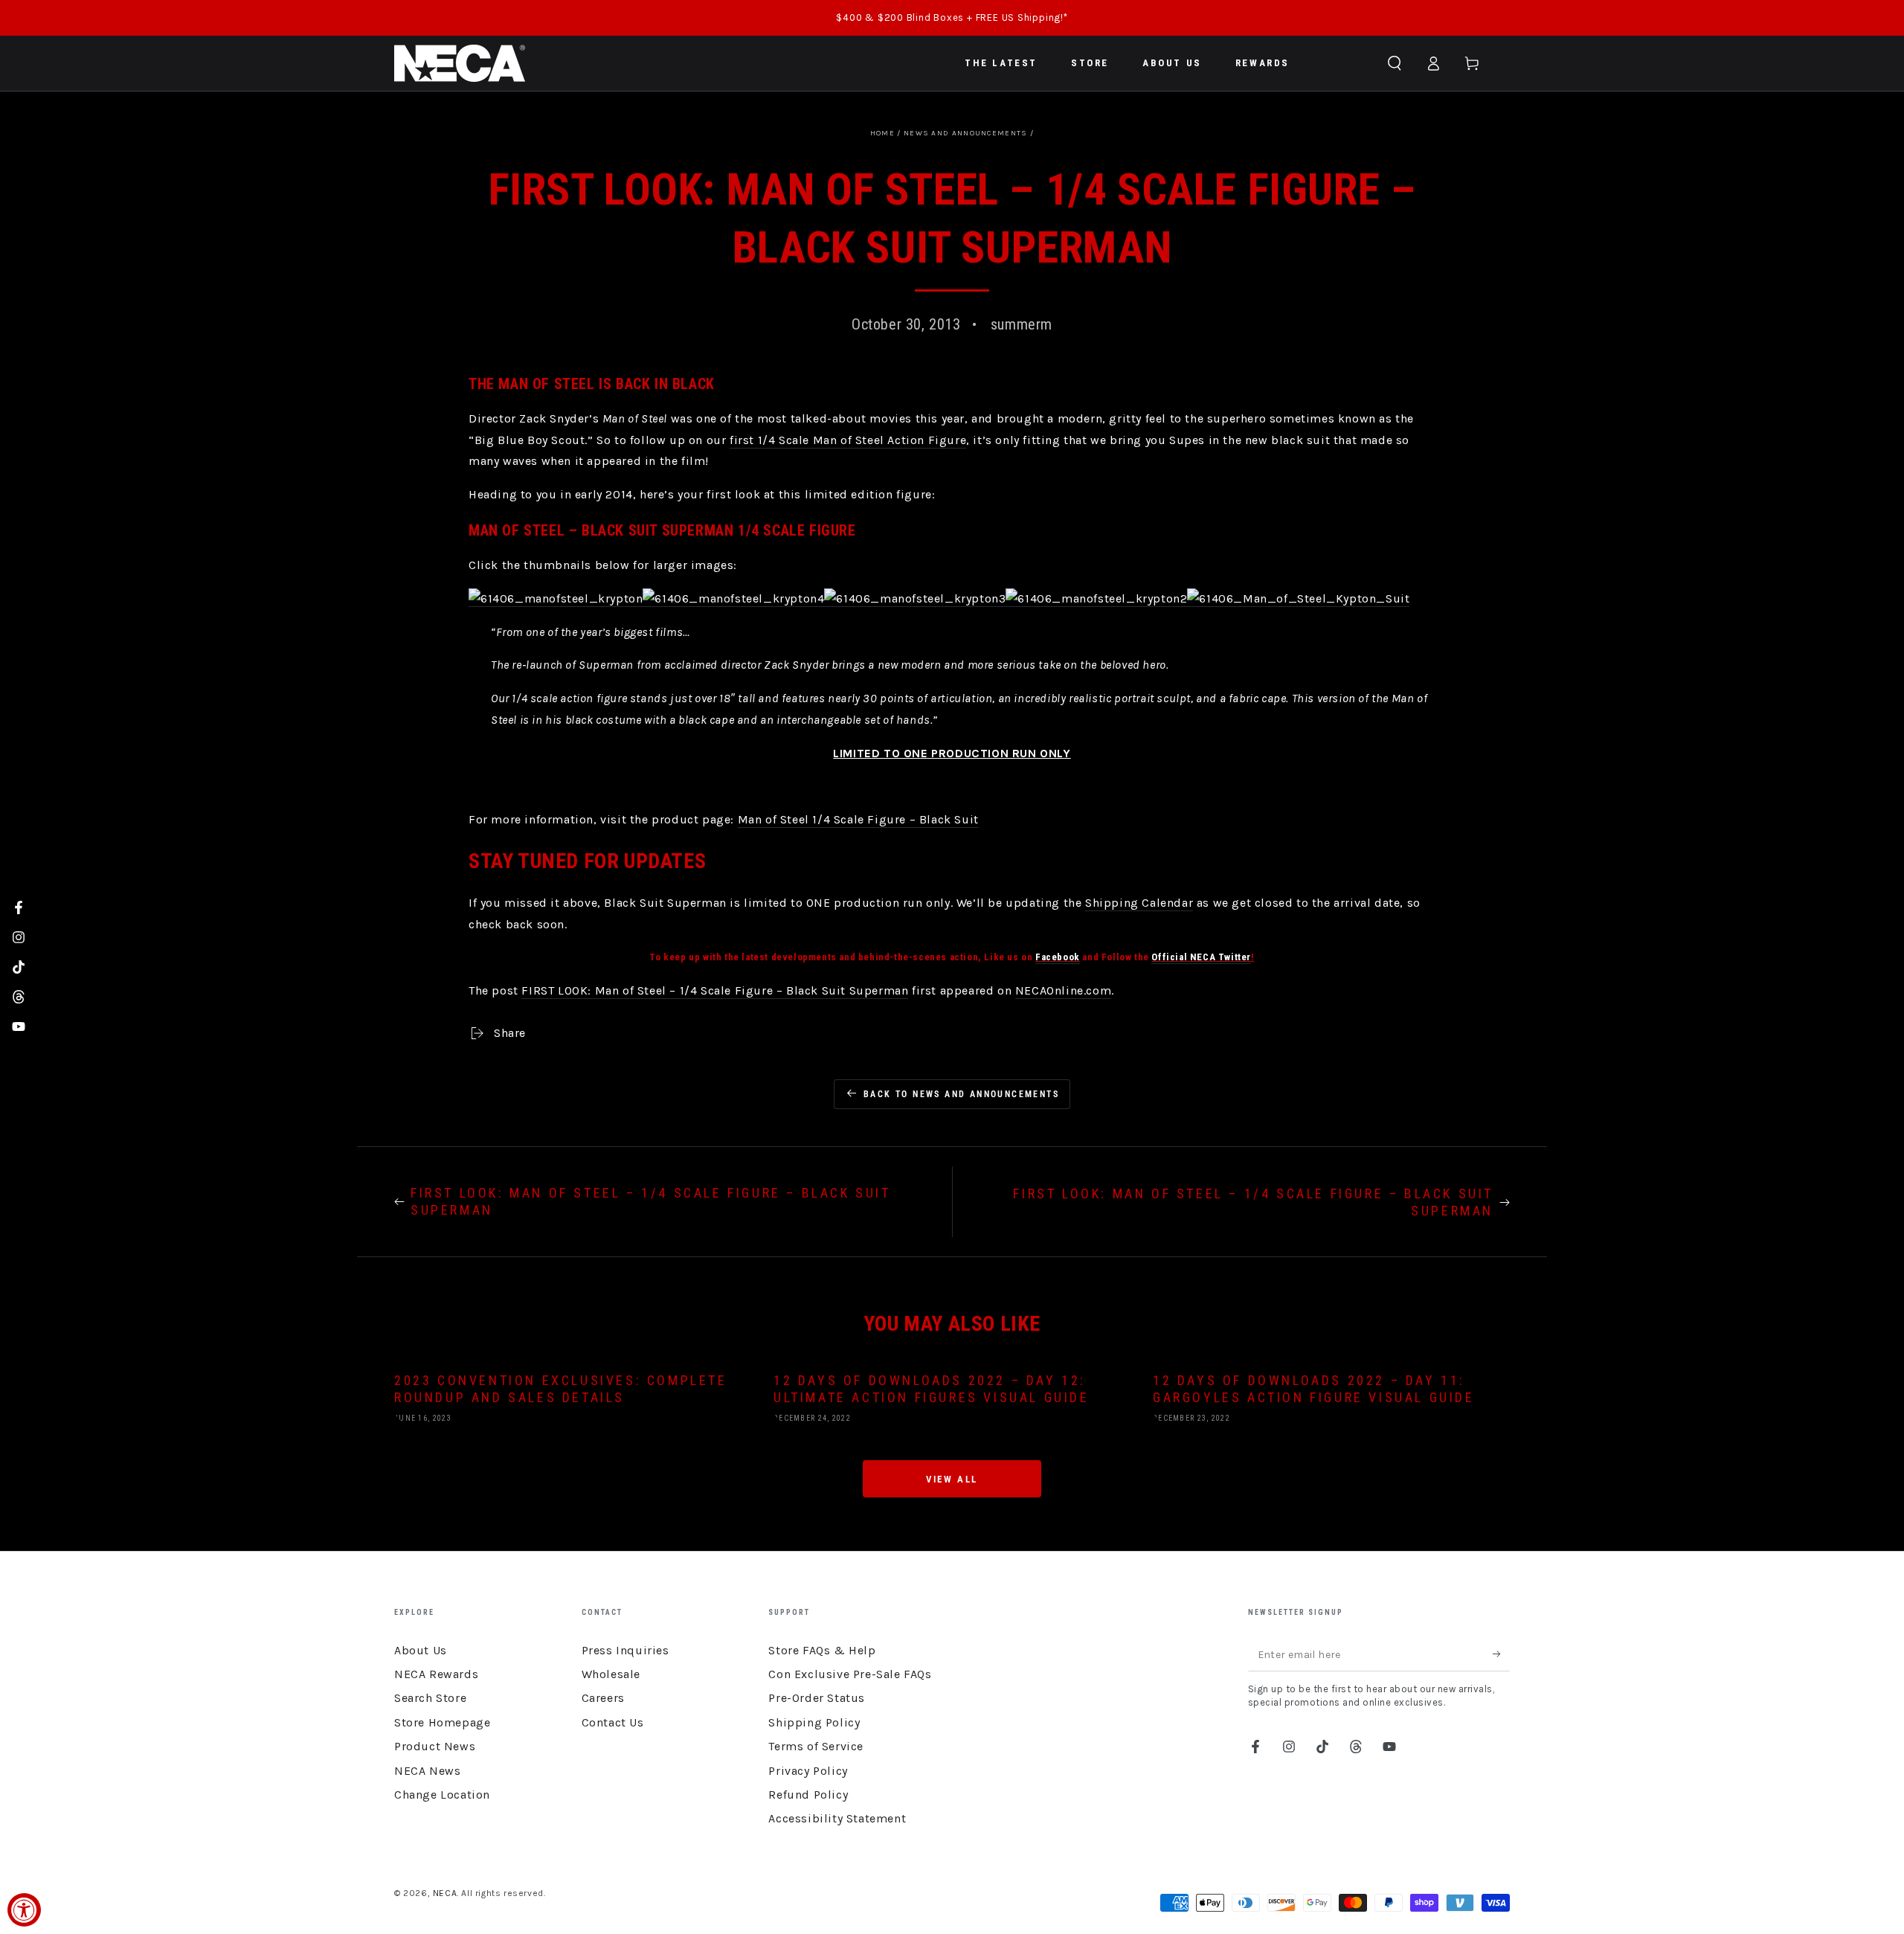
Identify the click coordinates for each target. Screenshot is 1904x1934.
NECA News (427, 1771)
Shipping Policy (814, 1722)
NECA (445, 1893)
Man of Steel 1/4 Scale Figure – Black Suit (858, 819)
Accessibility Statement (837, 1818)
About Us (421, 1650)
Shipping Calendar (1139, 903)
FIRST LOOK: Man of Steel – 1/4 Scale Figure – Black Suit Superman (715, 990)
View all (952, 1479)
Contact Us (613, 1722)
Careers (603, 1698)
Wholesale (611, 1674)
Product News (435, 1746)
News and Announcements (966, 133)
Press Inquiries (625, 1650)
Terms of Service (816, 1746)
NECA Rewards (436, 1674)
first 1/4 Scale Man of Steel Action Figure (848, 440)
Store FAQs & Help (822, 1650)
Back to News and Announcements (961, 1094)
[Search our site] (1395, 63)
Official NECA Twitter (1201, 957)
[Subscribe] (1501, 1654)
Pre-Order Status (817, 1698)
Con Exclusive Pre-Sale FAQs (850, 1674)
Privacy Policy (808, 1771)
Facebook (1058, 957)
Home (882, 133)
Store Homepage (442, 1722)
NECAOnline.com (1063, 990)
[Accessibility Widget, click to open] (24, 1910)
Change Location (442, 1795)
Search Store (430, 1698)
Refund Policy (808, 1795)
